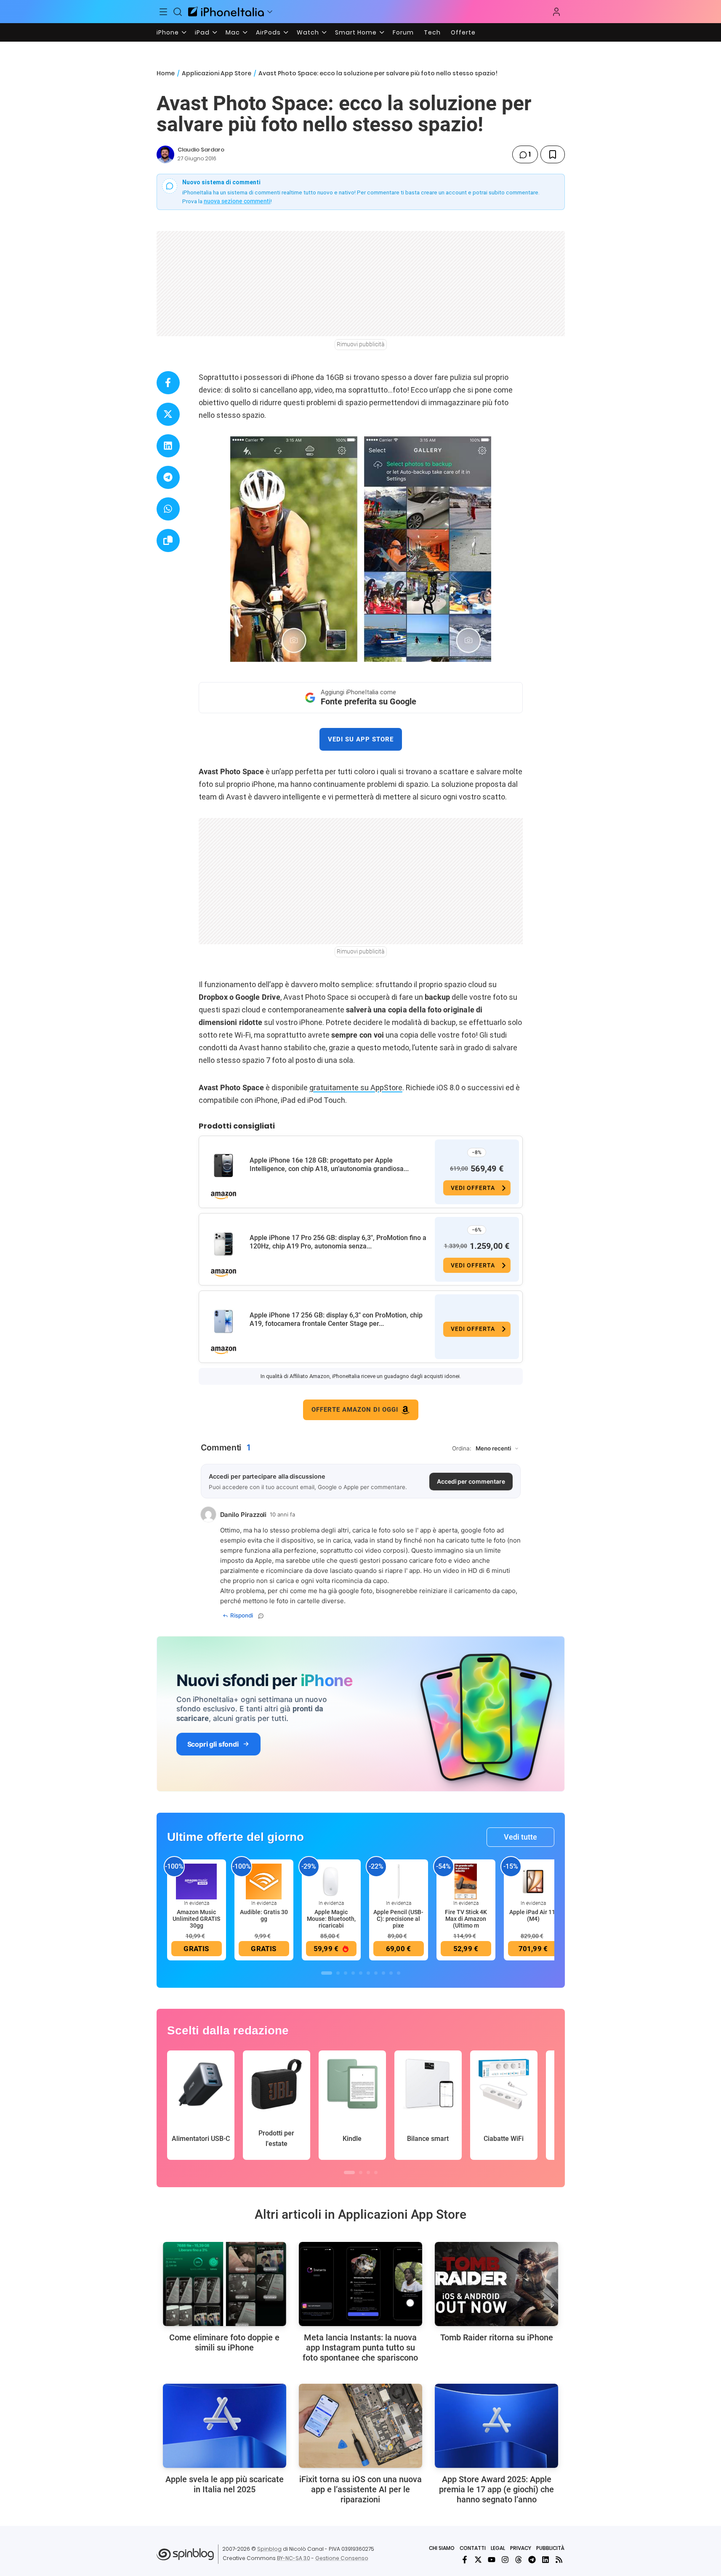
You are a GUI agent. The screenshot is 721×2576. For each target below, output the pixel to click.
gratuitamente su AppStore (356, 1087)
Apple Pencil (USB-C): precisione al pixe (398, 1919)
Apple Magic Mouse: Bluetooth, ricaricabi (331, 1919)
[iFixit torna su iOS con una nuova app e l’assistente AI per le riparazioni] (360, 2426)
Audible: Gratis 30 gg (264, 1915)
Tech (432, 32)
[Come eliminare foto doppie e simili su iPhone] (225, 2284)
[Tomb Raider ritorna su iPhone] (496, 2284)
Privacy (521, 2548)
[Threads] (519, 2560)
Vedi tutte (520, 1837)
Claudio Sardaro (201, 150)
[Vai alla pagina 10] (399, 1973)
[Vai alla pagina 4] (353, 1973)
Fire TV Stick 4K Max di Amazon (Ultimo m (466, 1919)
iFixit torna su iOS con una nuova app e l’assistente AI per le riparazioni (360, 2489)
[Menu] (164, 12)
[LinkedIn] (545, 2560)
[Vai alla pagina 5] (361, 1973)
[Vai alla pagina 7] (376, 1973)
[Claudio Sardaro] (165, 154)
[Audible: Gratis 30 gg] (264, 1881)
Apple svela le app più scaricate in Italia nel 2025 (225, 2484)
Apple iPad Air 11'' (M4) (533, 1915)
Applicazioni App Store (217, 73)
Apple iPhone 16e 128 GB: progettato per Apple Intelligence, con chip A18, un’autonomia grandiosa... (329, 1165)
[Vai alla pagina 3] (346, 1973)
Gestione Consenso (342, 2558)
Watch (308, 32)
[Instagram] (505, 2560)
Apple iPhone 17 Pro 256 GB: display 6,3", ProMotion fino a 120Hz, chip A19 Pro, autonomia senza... (338, 1242)
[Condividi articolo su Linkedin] (168, 446)
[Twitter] (478, 2560)
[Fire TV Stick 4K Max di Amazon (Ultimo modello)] (466, 1881)
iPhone (168, 32)
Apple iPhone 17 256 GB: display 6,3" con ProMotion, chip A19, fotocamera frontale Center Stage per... (336, 1319)
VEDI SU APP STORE (361, 739)
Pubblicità (550, 2548)
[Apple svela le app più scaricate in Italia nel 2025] (225, 2426)
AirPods (268, 32)
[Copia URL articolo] (168, 540)
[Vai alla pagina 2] (338, 1973)
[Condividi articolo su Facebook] (168, 383)
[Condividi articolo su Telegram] (168, 477)
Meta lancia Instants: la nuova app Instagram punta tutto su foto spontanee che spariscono (360, 2348)
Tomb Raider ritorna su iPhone (497, 2337)
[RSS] (559, 2560)
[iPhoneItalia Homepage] (226, 12)
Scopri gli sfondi (213, 1744)
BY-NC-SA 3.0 (294, 2558)
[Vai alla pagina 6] (368, 1973)
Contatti (473, 2548)
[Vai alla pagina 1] (327, 1973)
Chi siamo (442, 2548)
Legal (498, 2548)
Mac (233, 32)
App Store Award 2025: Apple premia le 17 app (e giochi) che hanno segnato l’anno (496, 2489)
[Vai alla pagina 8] (383, 1973)
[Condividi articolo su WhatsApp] (168, 509)
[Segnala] (261, 1616)
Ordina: (462, 1448)
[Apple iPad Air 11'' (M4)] (533, 1881)
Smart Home (356, 32)
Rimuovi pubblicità (361, 344)
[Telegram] (532, 2560)
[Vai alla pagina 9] (391, 1973)
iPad (202, 32)
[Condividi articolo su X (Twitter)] (168, 414)
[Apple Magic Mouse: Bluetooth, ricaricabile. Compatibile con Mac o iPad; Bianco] (331, 1881)
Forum (403, 32)
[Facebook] (465, 2560)
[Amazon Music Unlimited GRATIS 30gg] (197, 1881)
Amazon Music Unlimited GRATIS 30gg (196, 1919)
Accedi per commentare (471, 1481)
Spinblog (269, 2549)
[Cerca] (178, 12)
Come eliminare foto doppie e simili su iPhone (224, 2342)
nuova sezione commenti (237, 201)
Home (166, 73)
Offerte (463, 32)
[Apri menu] (270, 12)
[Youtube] (492, 2560)
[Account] (556, 12)
